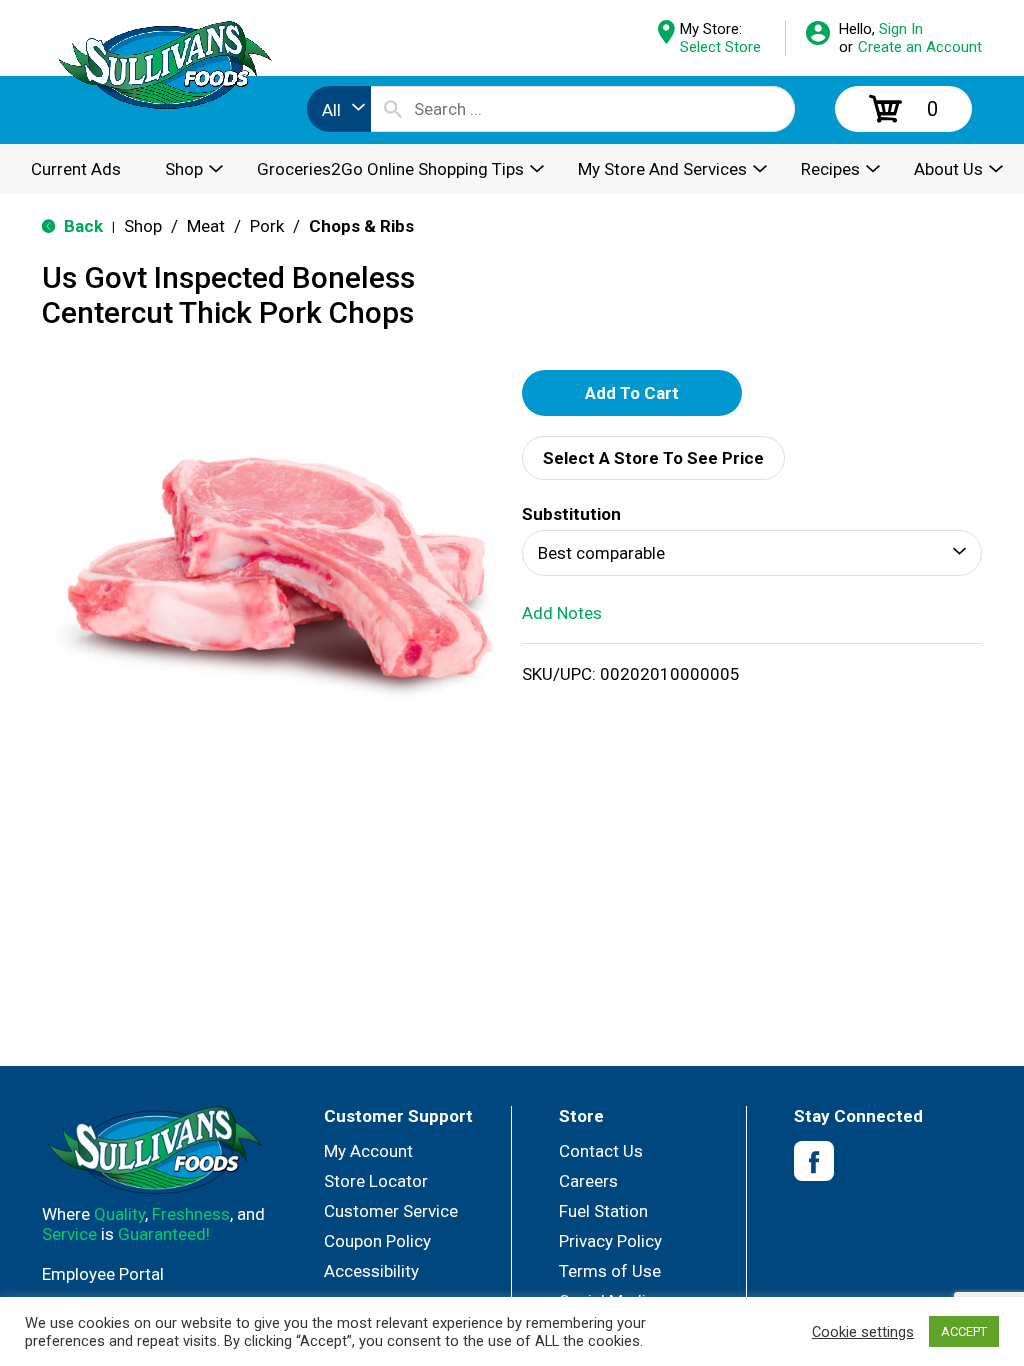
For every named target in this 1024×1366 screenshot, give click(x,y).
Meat (206, 226)
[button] (632, 393)
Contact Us (601, 1151)
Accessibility (371, 1271)
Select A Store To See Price (653, 458)
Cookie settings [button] (863, 1332)
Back (81, 226)
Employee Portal (103, 1274)
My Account (368, 1151)
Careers (588, 1181)
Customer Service (391, 1211)
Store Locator (376, 1181)
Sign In (901, 29)
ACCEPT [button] (964, 1331)
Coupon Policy (377, 1241)
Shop (143, 226)
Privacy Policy (610, 1241)
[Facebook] (814, 1161)
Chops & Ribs (361, 226)
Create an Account (920, 47)
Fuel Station (603, 1211)
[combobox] (339, 109)
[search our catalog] (393, 109)
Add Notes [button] (562, 613)
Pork (267, 226)
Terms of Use (610, 1271)
